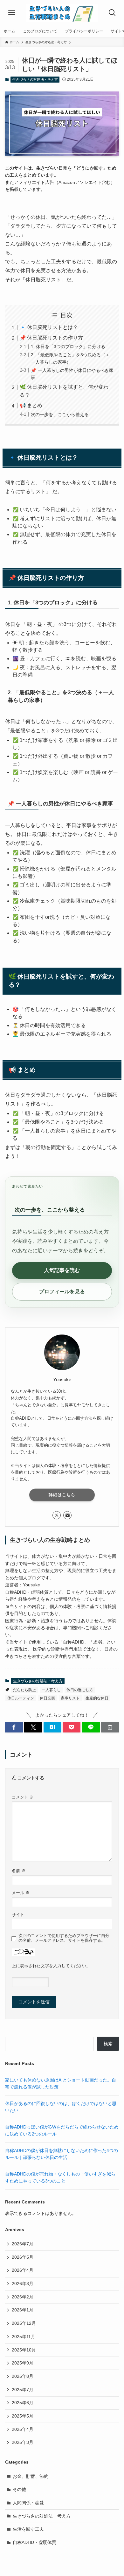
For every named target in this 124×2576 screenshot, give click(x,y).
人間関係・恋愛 (28, 2503)
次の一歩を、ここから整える (60, 414)
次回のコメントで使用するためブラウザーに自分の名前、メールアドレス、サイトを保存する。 (64, 1938)
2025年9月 (23, 2363)
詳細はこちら (62, 1495)
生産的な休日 (97, 1698)
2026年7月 (23, 2244)
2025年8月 (23, 2376)
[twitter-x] (57, 1515)
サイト (18, 1915)
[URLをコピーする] (110, 1727)
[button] (14, 1727)
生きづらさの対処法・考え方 (35, 79)
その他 (19, 2489)
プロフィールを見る (62, 1291)
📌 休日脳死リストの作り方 (51, 338)
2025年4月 (23, 2429)
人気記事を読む (62, 1270)
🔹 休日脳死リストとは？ (49, 327)
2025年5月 (23, 2416)
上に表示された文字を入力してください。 (51, 1966)
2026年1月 (23, 2310)
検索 (108, 2044)
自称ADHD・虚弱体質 (34, 2542)
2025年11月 (24, 2337)
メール (21, 1893)
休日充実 (47, 1698)
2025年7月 (23, 2390)
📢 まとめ (31, 405)
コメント (23, 1797)
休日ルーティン (21, 1698)
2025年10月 (24, 2350)
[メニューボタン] (12, 13)
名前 (19, 1871)
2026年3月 (23, 2283)
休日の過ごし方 (80, 1690)
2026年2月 (23, 2297)
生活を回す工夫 (28, 2529)
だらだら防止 (24, 1690)
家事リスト (70, 1698)
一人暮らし (51, 1690)
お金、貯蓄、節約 (31, 2476)
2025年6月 (23, 2403)
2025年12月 (24, 2323)
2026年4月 (23, 2270)
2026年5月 (23, 2257)
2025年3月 (23, 2442)
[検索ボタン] (112, 13)
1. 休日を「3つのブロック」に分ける (68, 346)
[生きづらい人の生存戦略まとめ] (62, 13)
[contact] (67, 1515)
